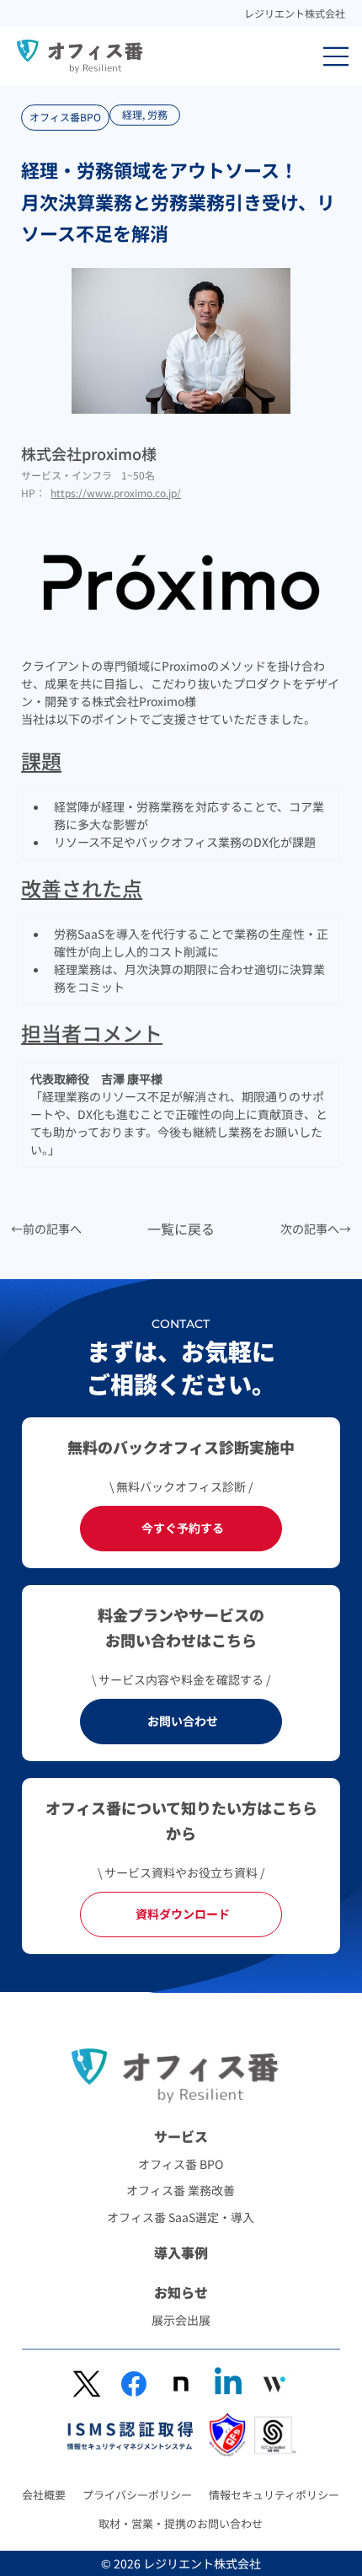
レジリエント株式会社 (295, 13)
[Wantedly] (274, 2384)
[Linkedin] (228, 2384)
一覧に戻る (181, 1229)
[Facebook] (134, 2384)
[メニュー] (337, 56)
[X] (87, 2384)
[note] (181, 2384)
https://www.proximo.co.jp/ (116, 493)
